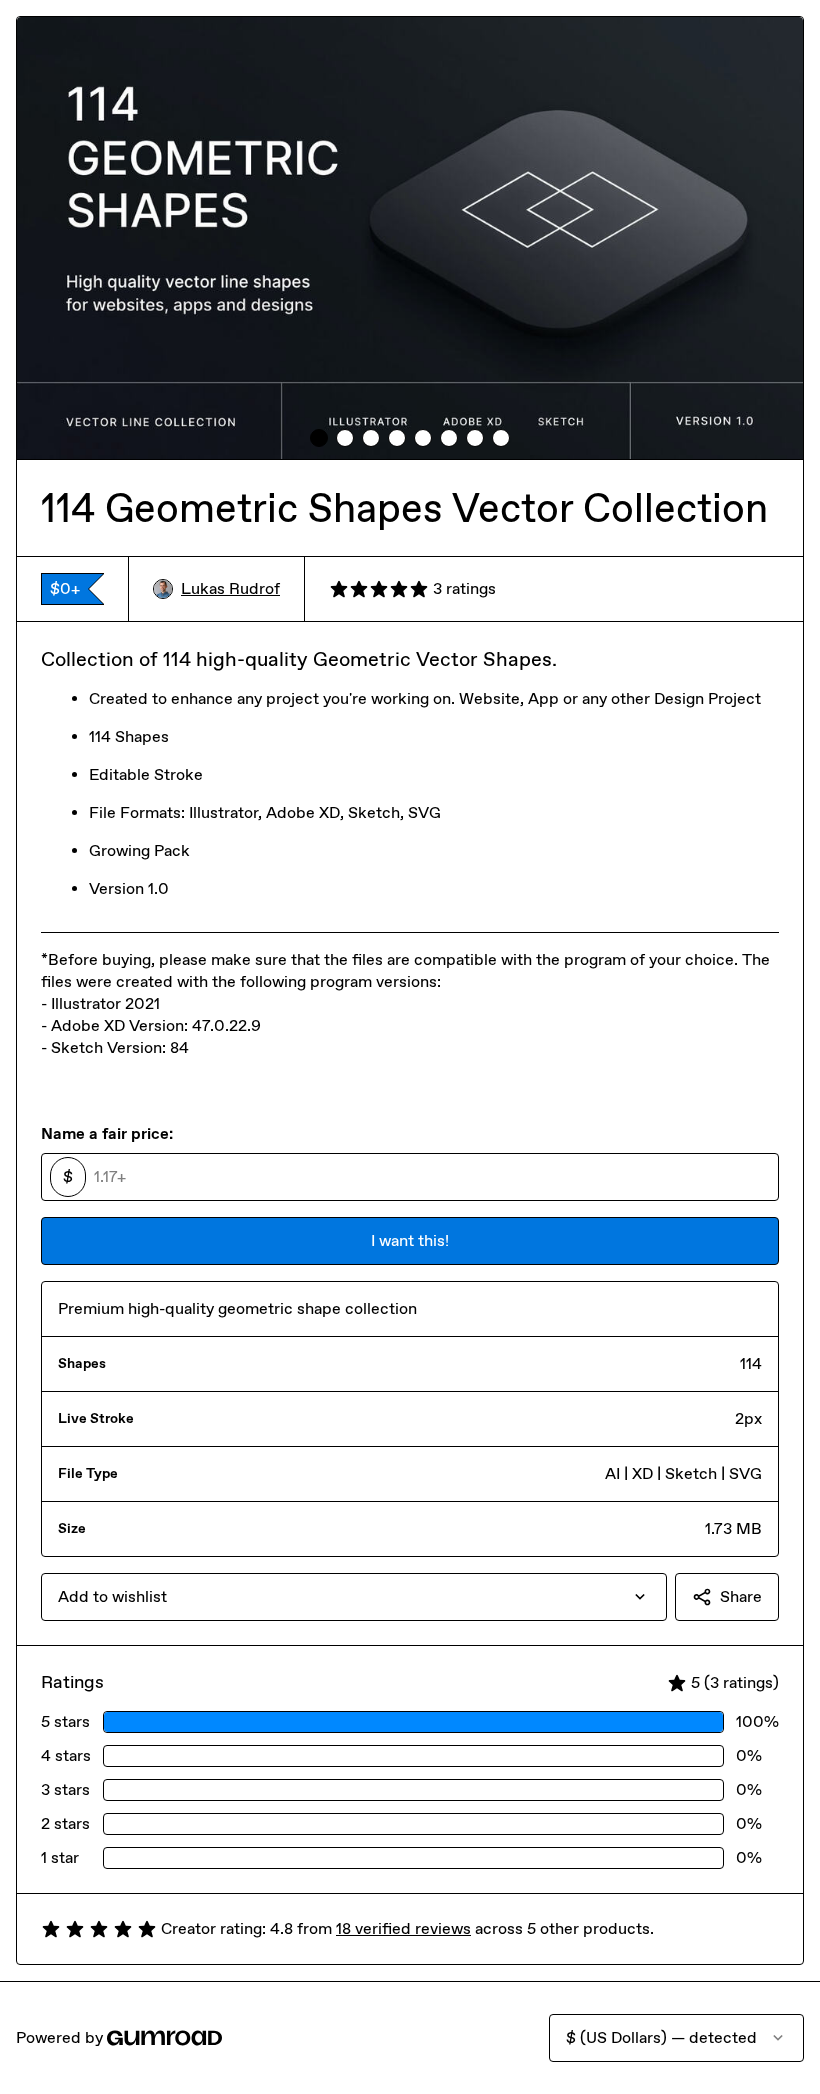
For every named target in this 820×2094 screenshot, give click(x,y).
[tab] (319, 438)
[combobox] (354, 1597)
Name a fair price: (107, 1133)
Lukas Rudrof (230, 588)
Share (741, 1596)
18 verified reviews (403, 1928)
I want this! (410, 1240)
